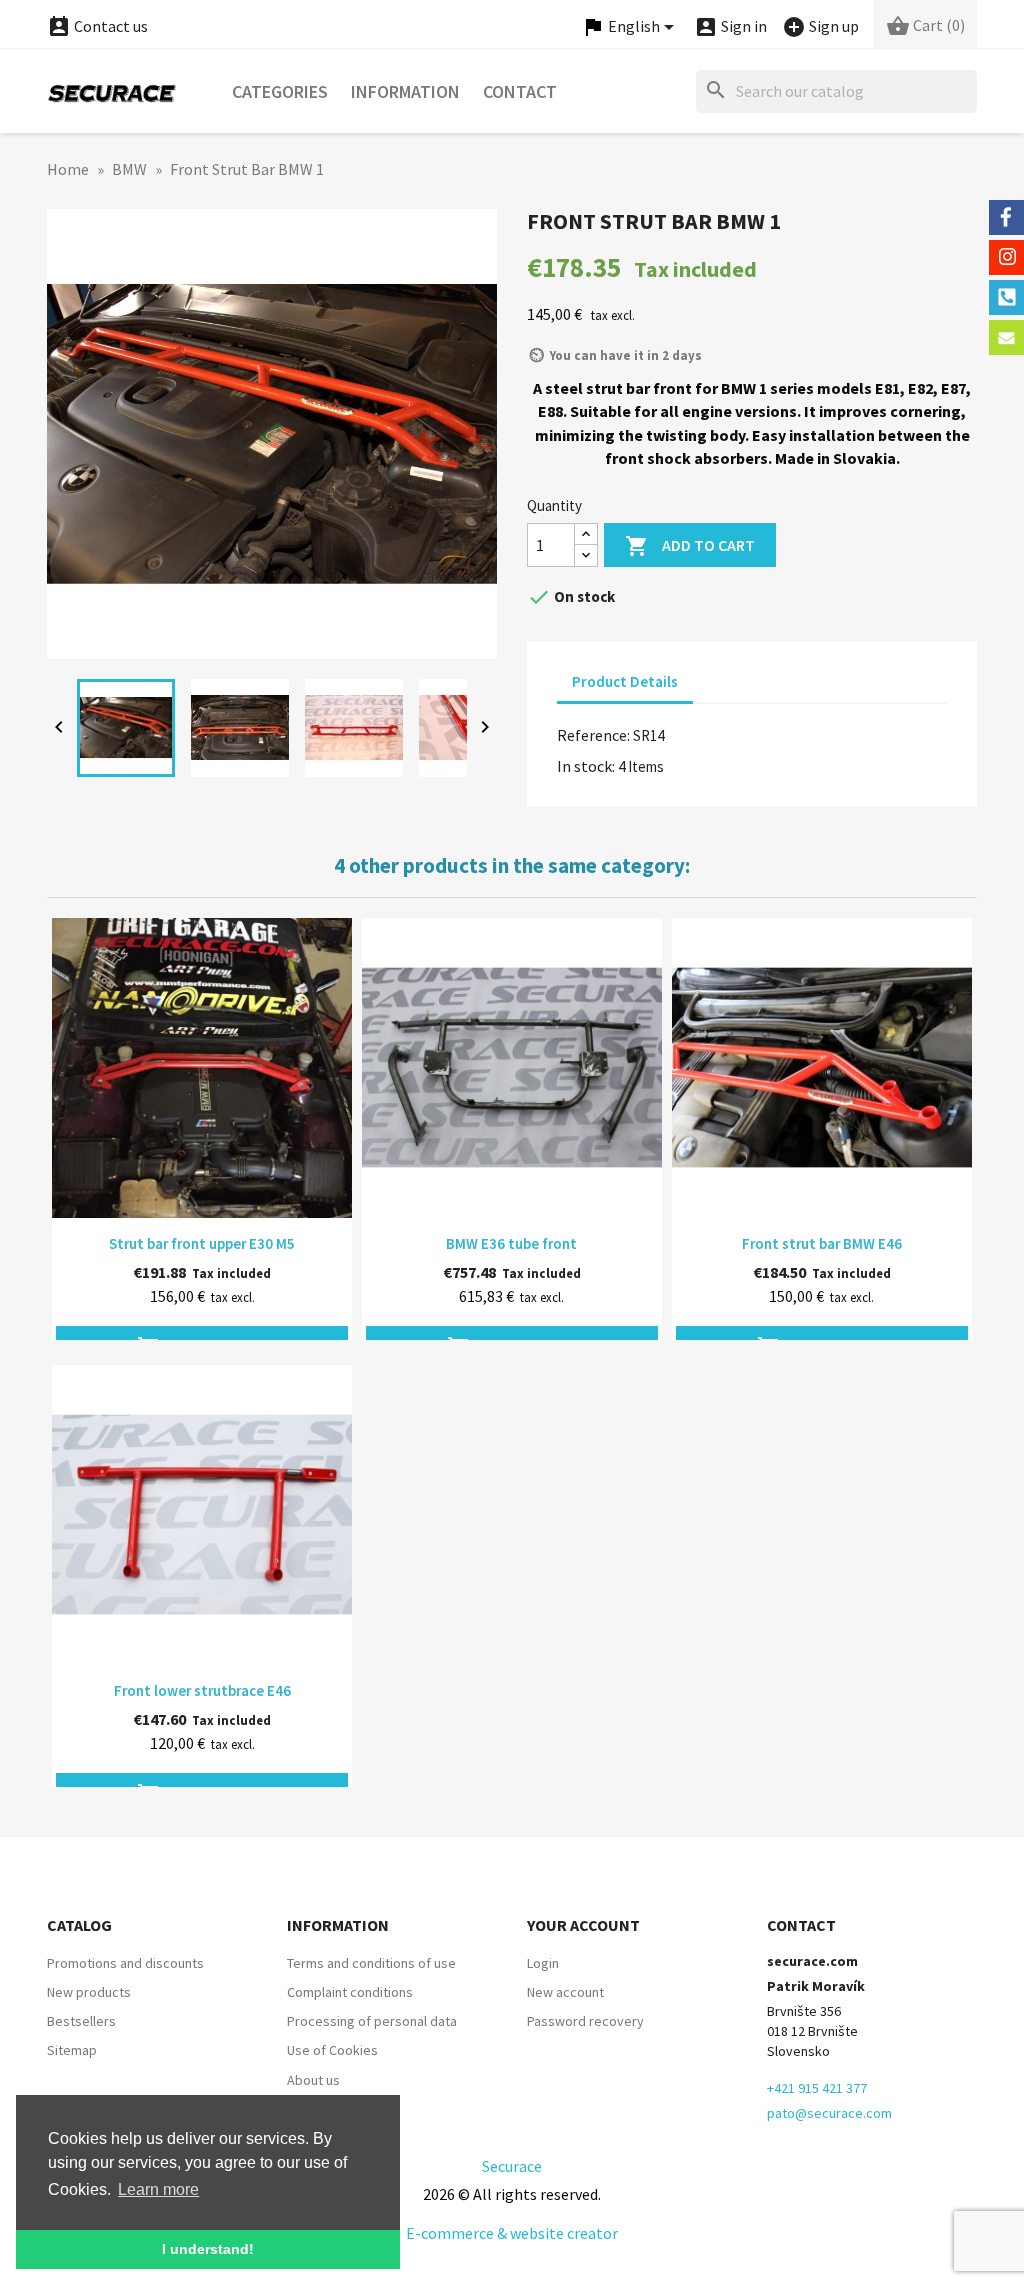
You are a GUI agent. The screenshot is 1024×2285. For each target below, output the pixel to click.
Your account (583, 1925)
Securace (512, 2166)
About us (313, 2080)
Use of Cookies (332, 2050)
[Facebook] (1006, 217)
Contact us (97, 26)
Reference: (593, 735)
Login (543, 1963)
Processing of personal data (372, 2021)
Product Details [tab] (625, 681)
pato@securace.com (829, 2113)
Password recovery (585, 2021)
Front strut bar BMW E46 (822, 1243)
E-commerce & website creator (512, 2233)
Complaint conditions (350, 1992)
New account (565, 1992)
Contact (520, 91)
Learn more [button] (158, 2189)
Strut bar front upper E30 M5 (202, 1243)
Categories (280, 91)
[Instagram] (1006, 257)
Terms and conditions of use (371, 1963)
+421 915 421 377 (817, 2088)
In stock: (586, 766)
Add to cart (690, 546)
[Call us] (1006, 297)
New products (89, 1992)
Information (405, 91)
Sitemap (72, 2050)
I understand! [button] (208, 2249)
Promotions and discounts (125, 1963)
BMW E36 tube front (511, 1243)
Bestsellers (81, 2021)
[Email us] (1006, 337)
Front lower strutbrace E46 (202, 1690)
